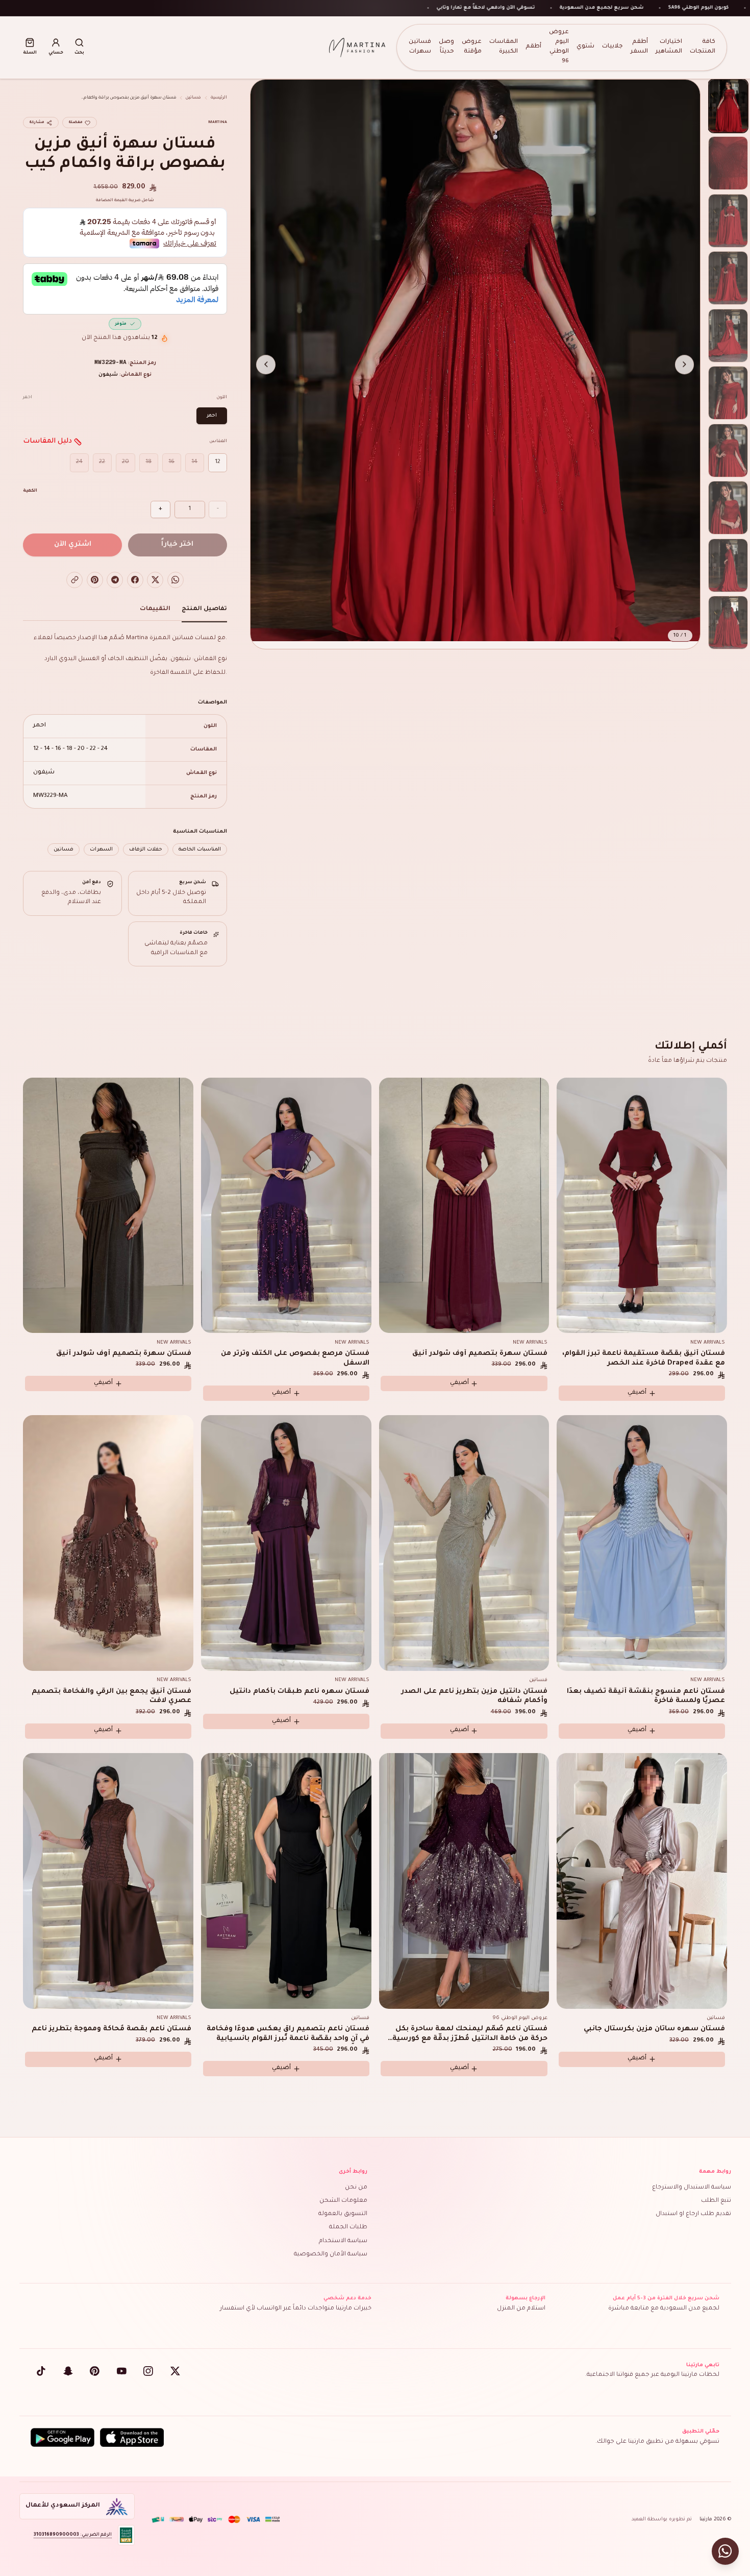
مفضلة (76, 123)
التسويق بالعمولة (343, 2214)
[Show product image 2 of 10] (728, 163)
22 (102, 462)
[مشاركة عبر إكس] (155, 580)
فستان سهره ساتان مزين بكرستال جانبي (654, 2029)
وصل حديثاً (446, 47)
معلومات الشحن (343, 2201)
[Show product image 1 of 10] (728, 106)
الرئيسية (219, 98)
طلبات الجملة (348, 2228)
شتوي (585, 47)
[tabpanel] (125, 744)
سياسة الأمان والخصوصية (331, 2255)
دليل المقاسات (47, 441)
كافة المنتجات (703, 47)
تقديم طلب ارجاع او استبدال (693, 2214)
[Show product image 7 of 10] (728, 451)
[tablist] (125, 612)
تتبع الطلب (716, 2201)
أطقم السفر (639, 47)
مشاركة (37, 123)
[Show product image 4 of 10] (728, 278)
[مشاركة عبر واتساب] (176, 580)
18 (148, 462)
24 (79, 462)
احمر (212, 416)
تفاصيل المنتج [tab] (204, 609)
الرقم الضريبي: (73, 2535)
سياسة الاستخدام (343, 2241)
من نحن (356, 2188)
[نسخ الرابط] (74, 580)
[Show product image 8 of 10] (728, 508)
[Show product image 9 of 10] (728, 565)
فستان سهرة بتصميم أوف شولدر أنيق (480, 1354)
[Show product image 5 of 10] (728, 336)
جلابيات (612, 47)
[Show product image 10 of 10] (728, 623)
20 (126, 462)
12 (218, 462)
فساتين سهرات (420, 47)
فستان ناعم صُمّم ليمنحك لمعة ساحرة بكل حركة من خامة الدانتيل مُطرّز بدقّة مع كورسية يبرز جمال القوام (470, 2039)
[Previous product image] (685, 364)
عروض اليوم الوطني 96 (559, 47)
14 (194, 462)
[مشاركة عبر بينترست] (95, 580)
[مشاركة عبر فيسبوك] (135, 580)
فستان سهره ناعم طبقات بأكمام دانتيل (299, 1692)
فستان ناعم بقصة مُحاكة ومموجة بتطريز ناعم (111, 2029)
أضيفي (637, 1393)
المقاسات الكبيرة (504, 47)
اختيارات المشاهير (669, 47)
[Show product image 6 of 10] (728, 393)
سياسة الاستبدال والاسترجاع (692, 2188)
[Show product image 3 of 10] (728, 221)
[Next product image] (266, 364)
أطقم (533, 47)
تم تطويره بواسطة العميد (662, 2520)
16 (171, 462)
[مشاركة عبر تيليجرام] (115, 580)
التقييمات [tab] (155, 609)
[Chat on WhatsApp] (725, 2551)
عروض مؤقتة (472, 47)
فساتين (193, 98)
